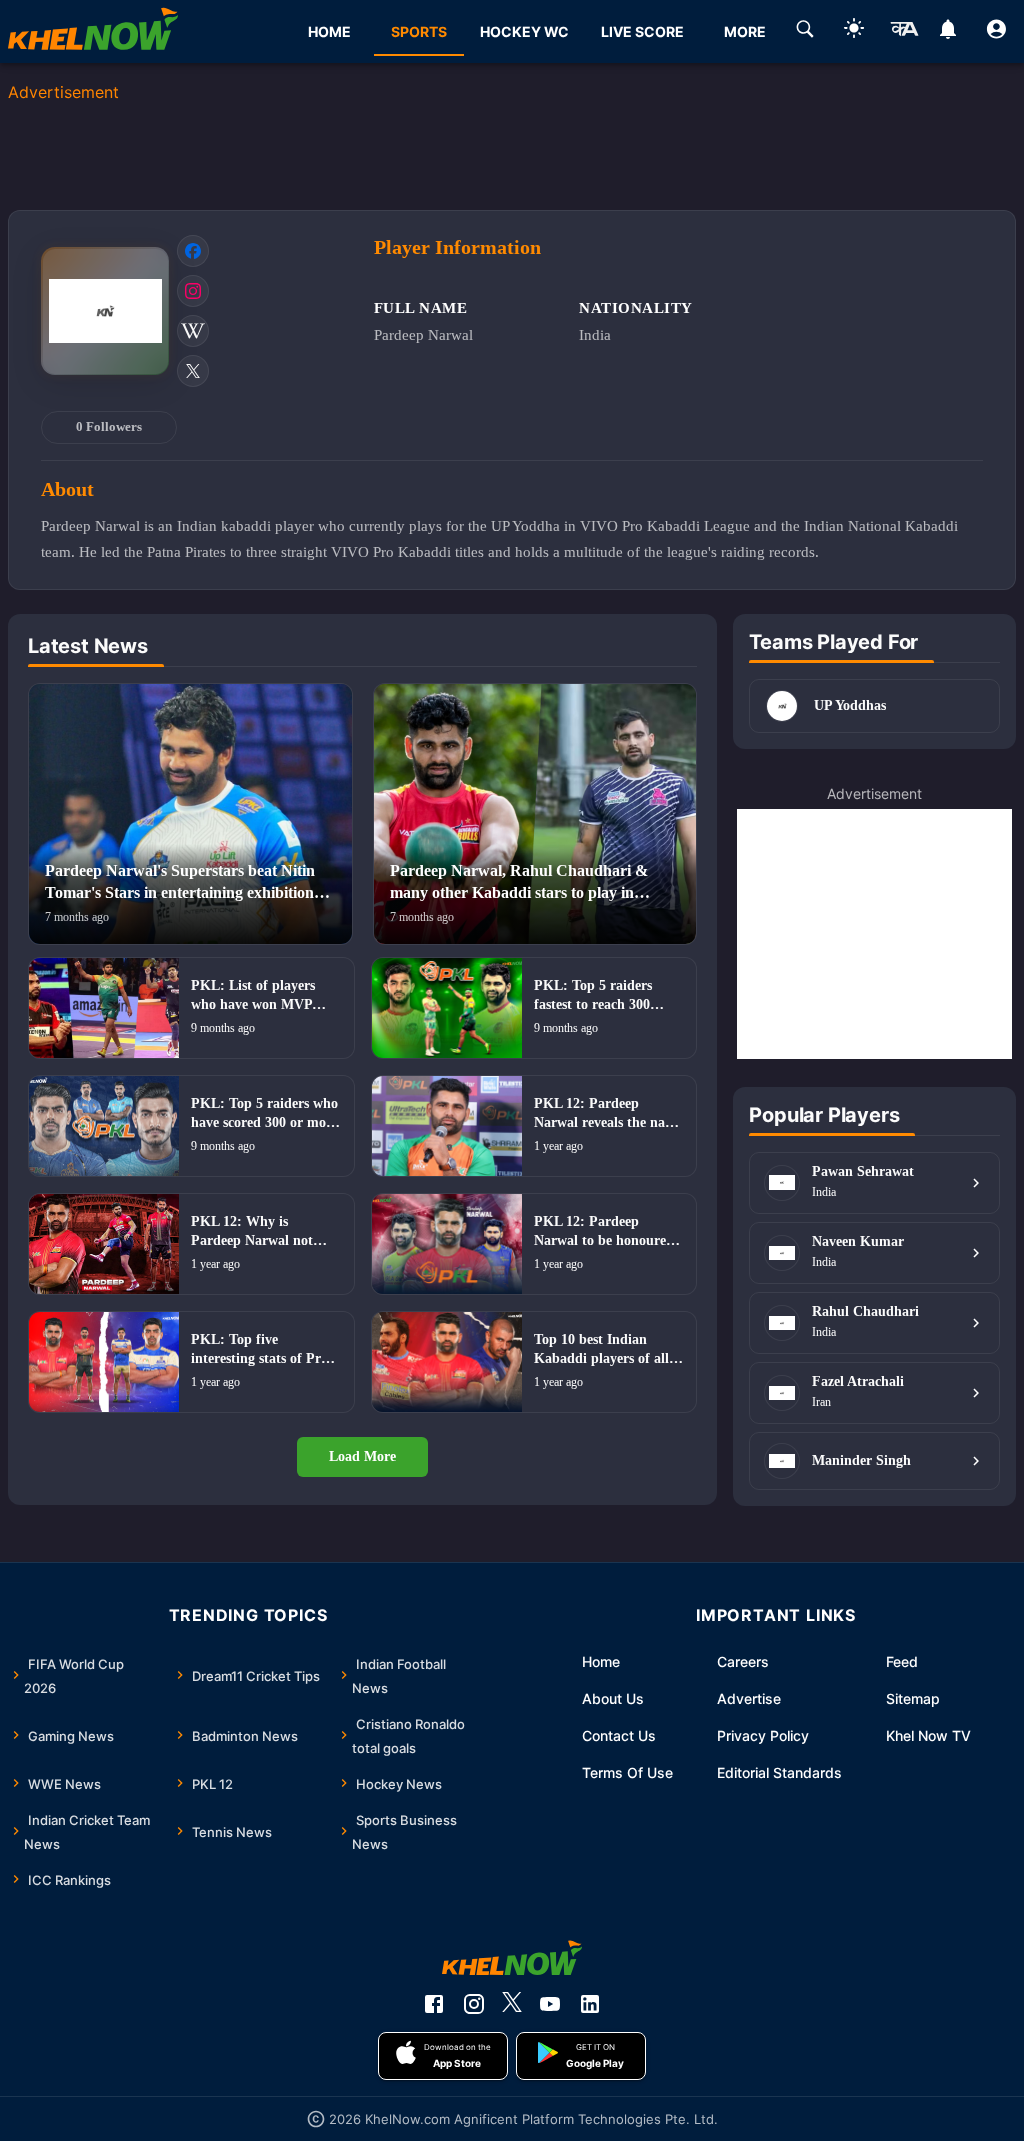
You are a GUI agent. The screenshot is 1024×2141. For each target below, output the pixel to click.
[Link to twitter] (193, 371)
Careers (743, 1661)
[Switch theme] (854, 31)
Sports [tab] (419, 31)
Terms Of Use (627, 1772)
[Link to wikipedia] (193, 331)
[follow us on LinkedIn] (590, 2004)
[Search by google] (805, 32)
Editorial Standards (779, 1772)
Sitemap (913, 1698)
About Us (613, 1698)
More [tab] (745, 31)
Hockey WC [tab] (524, 31)
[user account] (996, 32)
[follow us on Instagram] (474, 2004)
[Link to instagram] (193, 291)
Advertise (749, 1698)
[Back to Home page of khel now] (93, 31)
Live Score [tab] (642, 31)
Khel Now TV (928, 1735)
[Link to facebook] (193, 251)
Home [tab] (329, 31)
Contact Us (619, 1735)
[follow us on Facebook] (434, 2004)
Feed (902, 1661)
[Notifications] (947, 32)
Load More (362, 1456)
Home (601, 1661)
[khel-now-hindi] (904, 32)
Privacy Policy (763, 1735)
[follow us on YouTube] (550, 2004)
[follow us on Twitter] (512, 2004)
